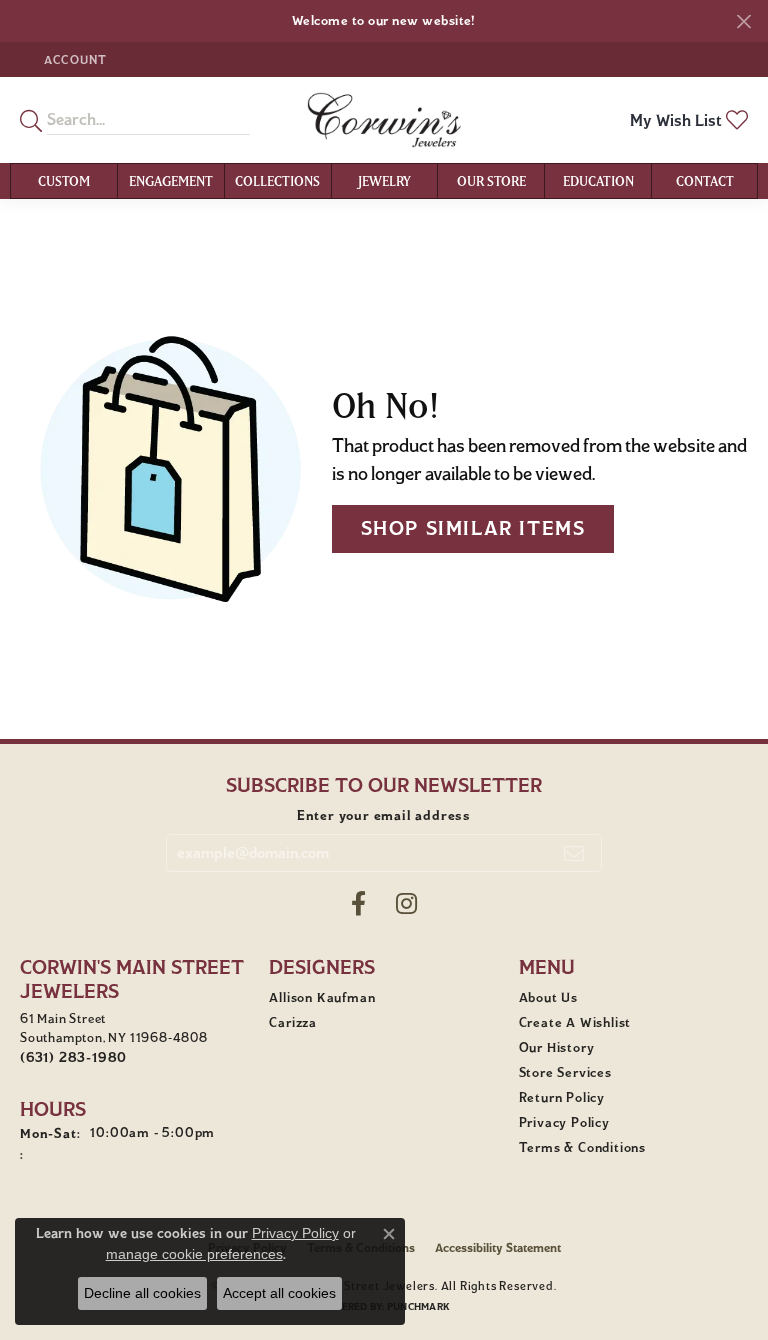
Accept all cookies (279, 1293)
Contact (705, 181)
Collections (277, 181)
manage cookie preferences (194, 1254)
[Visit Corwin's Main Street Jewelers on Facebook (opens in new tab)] (358, 904)
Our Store (491, 181)
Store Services (565, 1073)
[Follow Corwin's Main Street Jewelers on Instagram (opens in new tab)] (406, 904)
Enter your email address (384, 815)
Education (598, 181)
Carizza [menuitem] (293, 1023)
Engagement (171, 181)
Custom (64, 181)
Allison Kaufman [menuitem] (322, 998)
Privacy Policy (564, 1123)
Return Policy (562, 1098)
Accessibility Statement (498, 1247)
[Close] (743, 21)
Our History (557, 1048)
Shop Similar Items (473, 528)
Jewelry (384, 181)
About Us (548, 998)
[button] (73, 59)
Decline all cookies (142, 1293)
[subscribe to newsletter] (574, 853)
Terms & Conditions (582, 1148)
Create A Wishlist (575, 1023)
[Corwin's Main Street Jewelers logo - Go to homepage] (384, 119)
